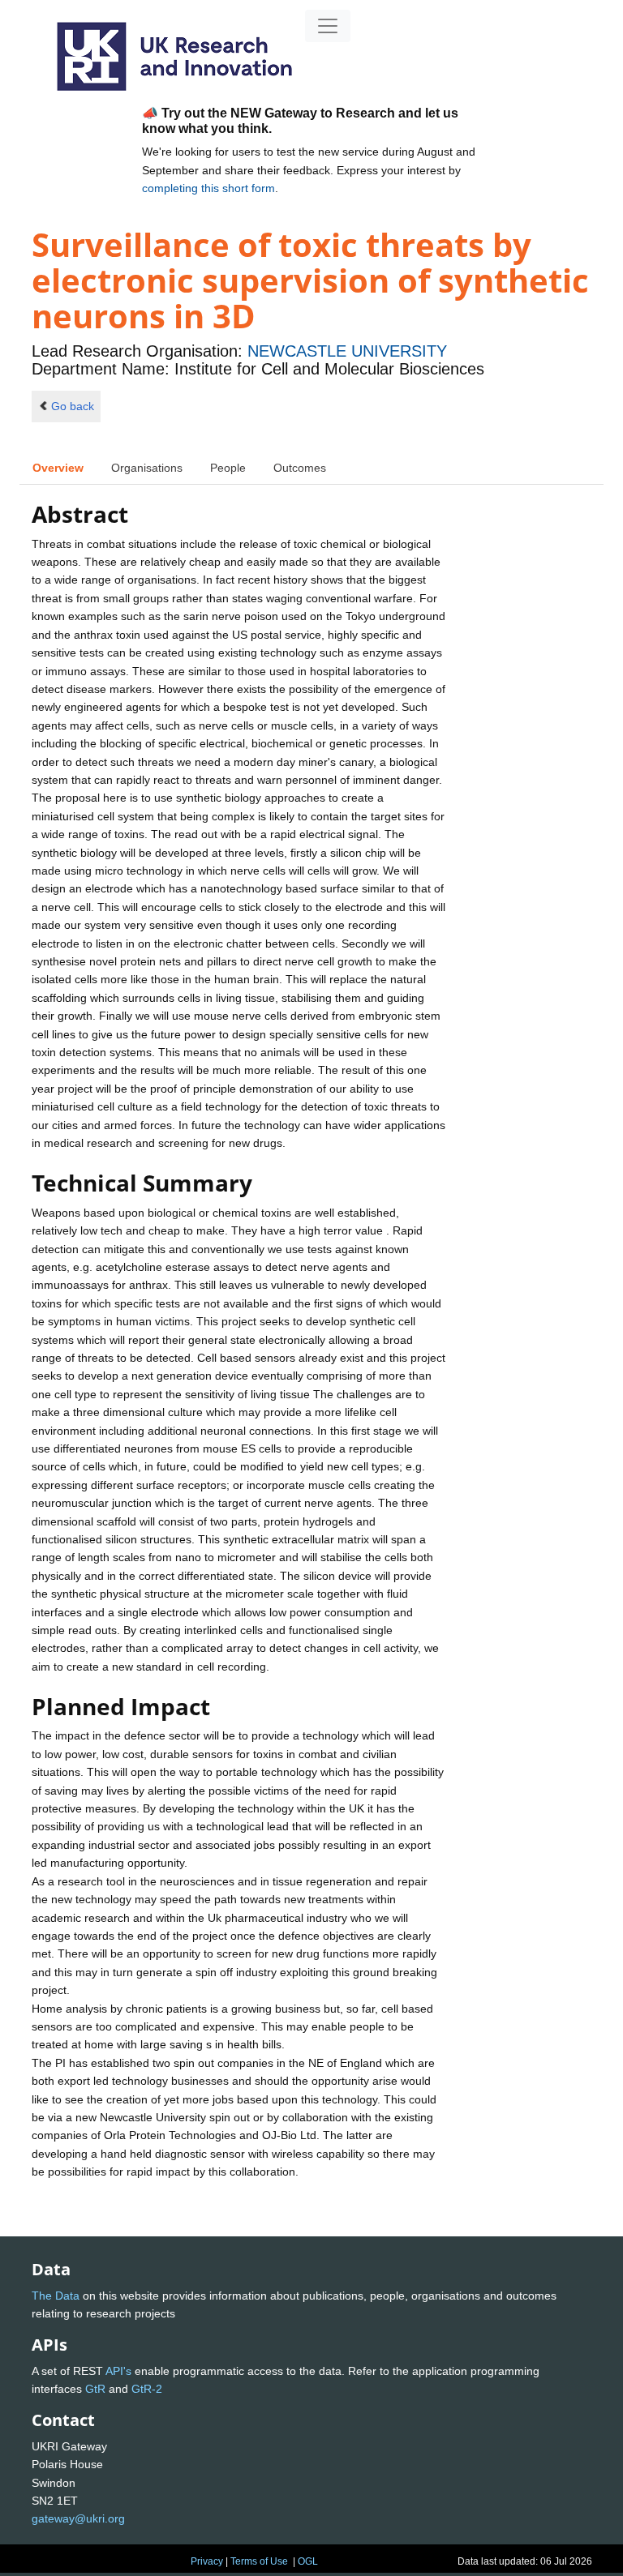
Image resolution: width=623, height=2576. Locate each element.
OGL (308, 2561)
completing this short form (208, 188)
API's (118, 2371)
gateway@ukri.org (78, 2518)
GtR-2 (147, 2389)
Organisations (147, 468)
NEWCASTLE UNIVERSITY (347, 351)
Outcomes (300, 468)
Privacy (207, 2561)
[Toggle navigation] (328, 26)
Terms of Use (259, 2561)
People (228, 468)
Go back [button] (73, 406)
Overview (58, 468)
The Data (56, 2296)
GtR (95, 2389)
